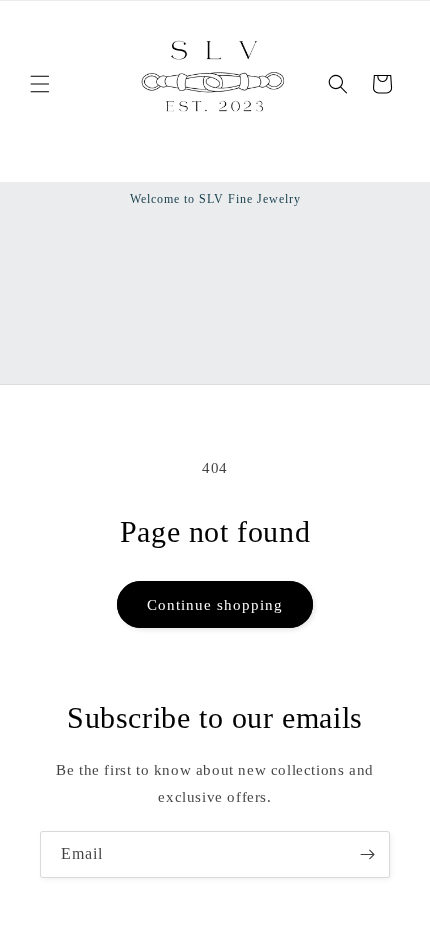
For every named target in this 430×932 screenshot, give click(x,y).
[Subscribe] (367, 854)
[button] (40, 84)
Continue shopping (215, 605)
